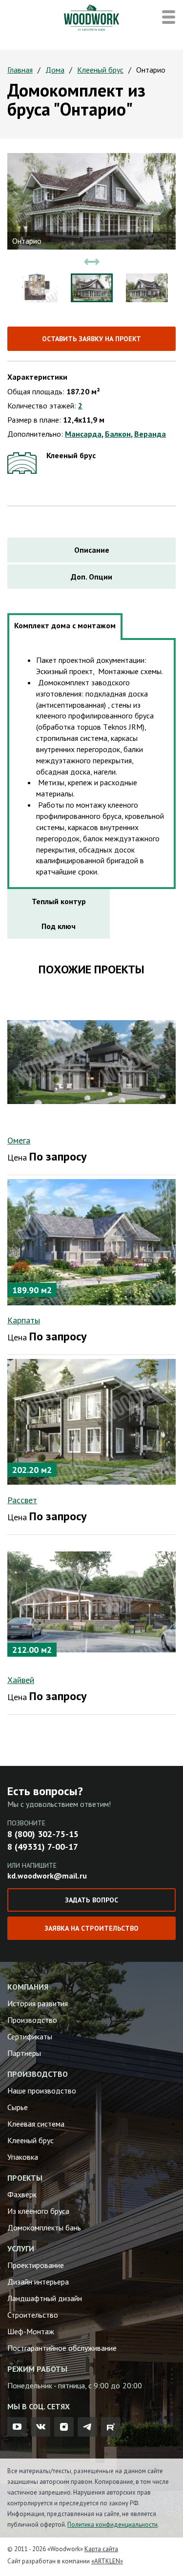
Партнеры (24, 2053)
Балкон (118, 434)
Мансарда (83, 434)
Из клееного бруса (38, 2211)
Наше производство (42, 2091)
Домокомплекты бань (44, 2227)
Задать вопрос (91, 1900)
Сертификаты (30, 2036)
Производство (32, 2020)
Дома (55, 70)
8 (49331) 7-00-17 (43, 1847)
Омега (19, 1140)
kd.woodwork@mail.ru (47, 1876)
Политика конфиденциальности (112, 2525)
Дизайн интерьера (38, 2282)
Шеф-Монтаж (31, 2331)
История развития (38, 2003)
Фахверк (22, 2194)
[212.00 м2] (91, 1601)
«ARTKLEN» (107, 2561)
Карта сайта (101, 2549)
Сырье (18, 2107)
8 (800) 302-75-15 (43, 1834)
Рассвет (22, 1500)
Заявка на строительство (91, 1928)
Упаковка (23, 2157)
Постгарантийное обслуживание (62, 2348)
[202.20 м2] (91, 1421)
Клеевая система (36, 2124)
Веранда (150, 434)
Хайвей (21, 1680)
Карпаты (24, 1320)
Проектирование (36, 2265)
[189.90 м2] (91, 1241)
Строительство (33, 2315)
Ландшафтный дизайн (45, 2298)
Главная (20, 70)
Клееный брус (100, 70)
